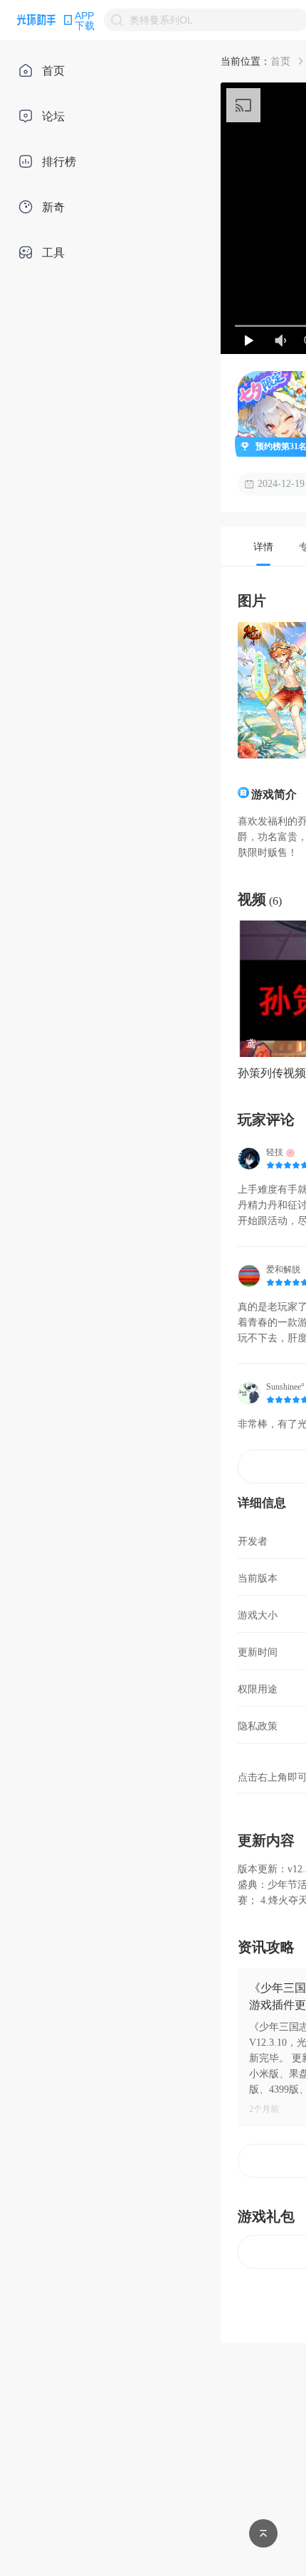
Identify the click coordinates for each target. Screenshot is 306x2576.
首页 (280, 61)
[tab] (263, 546)
